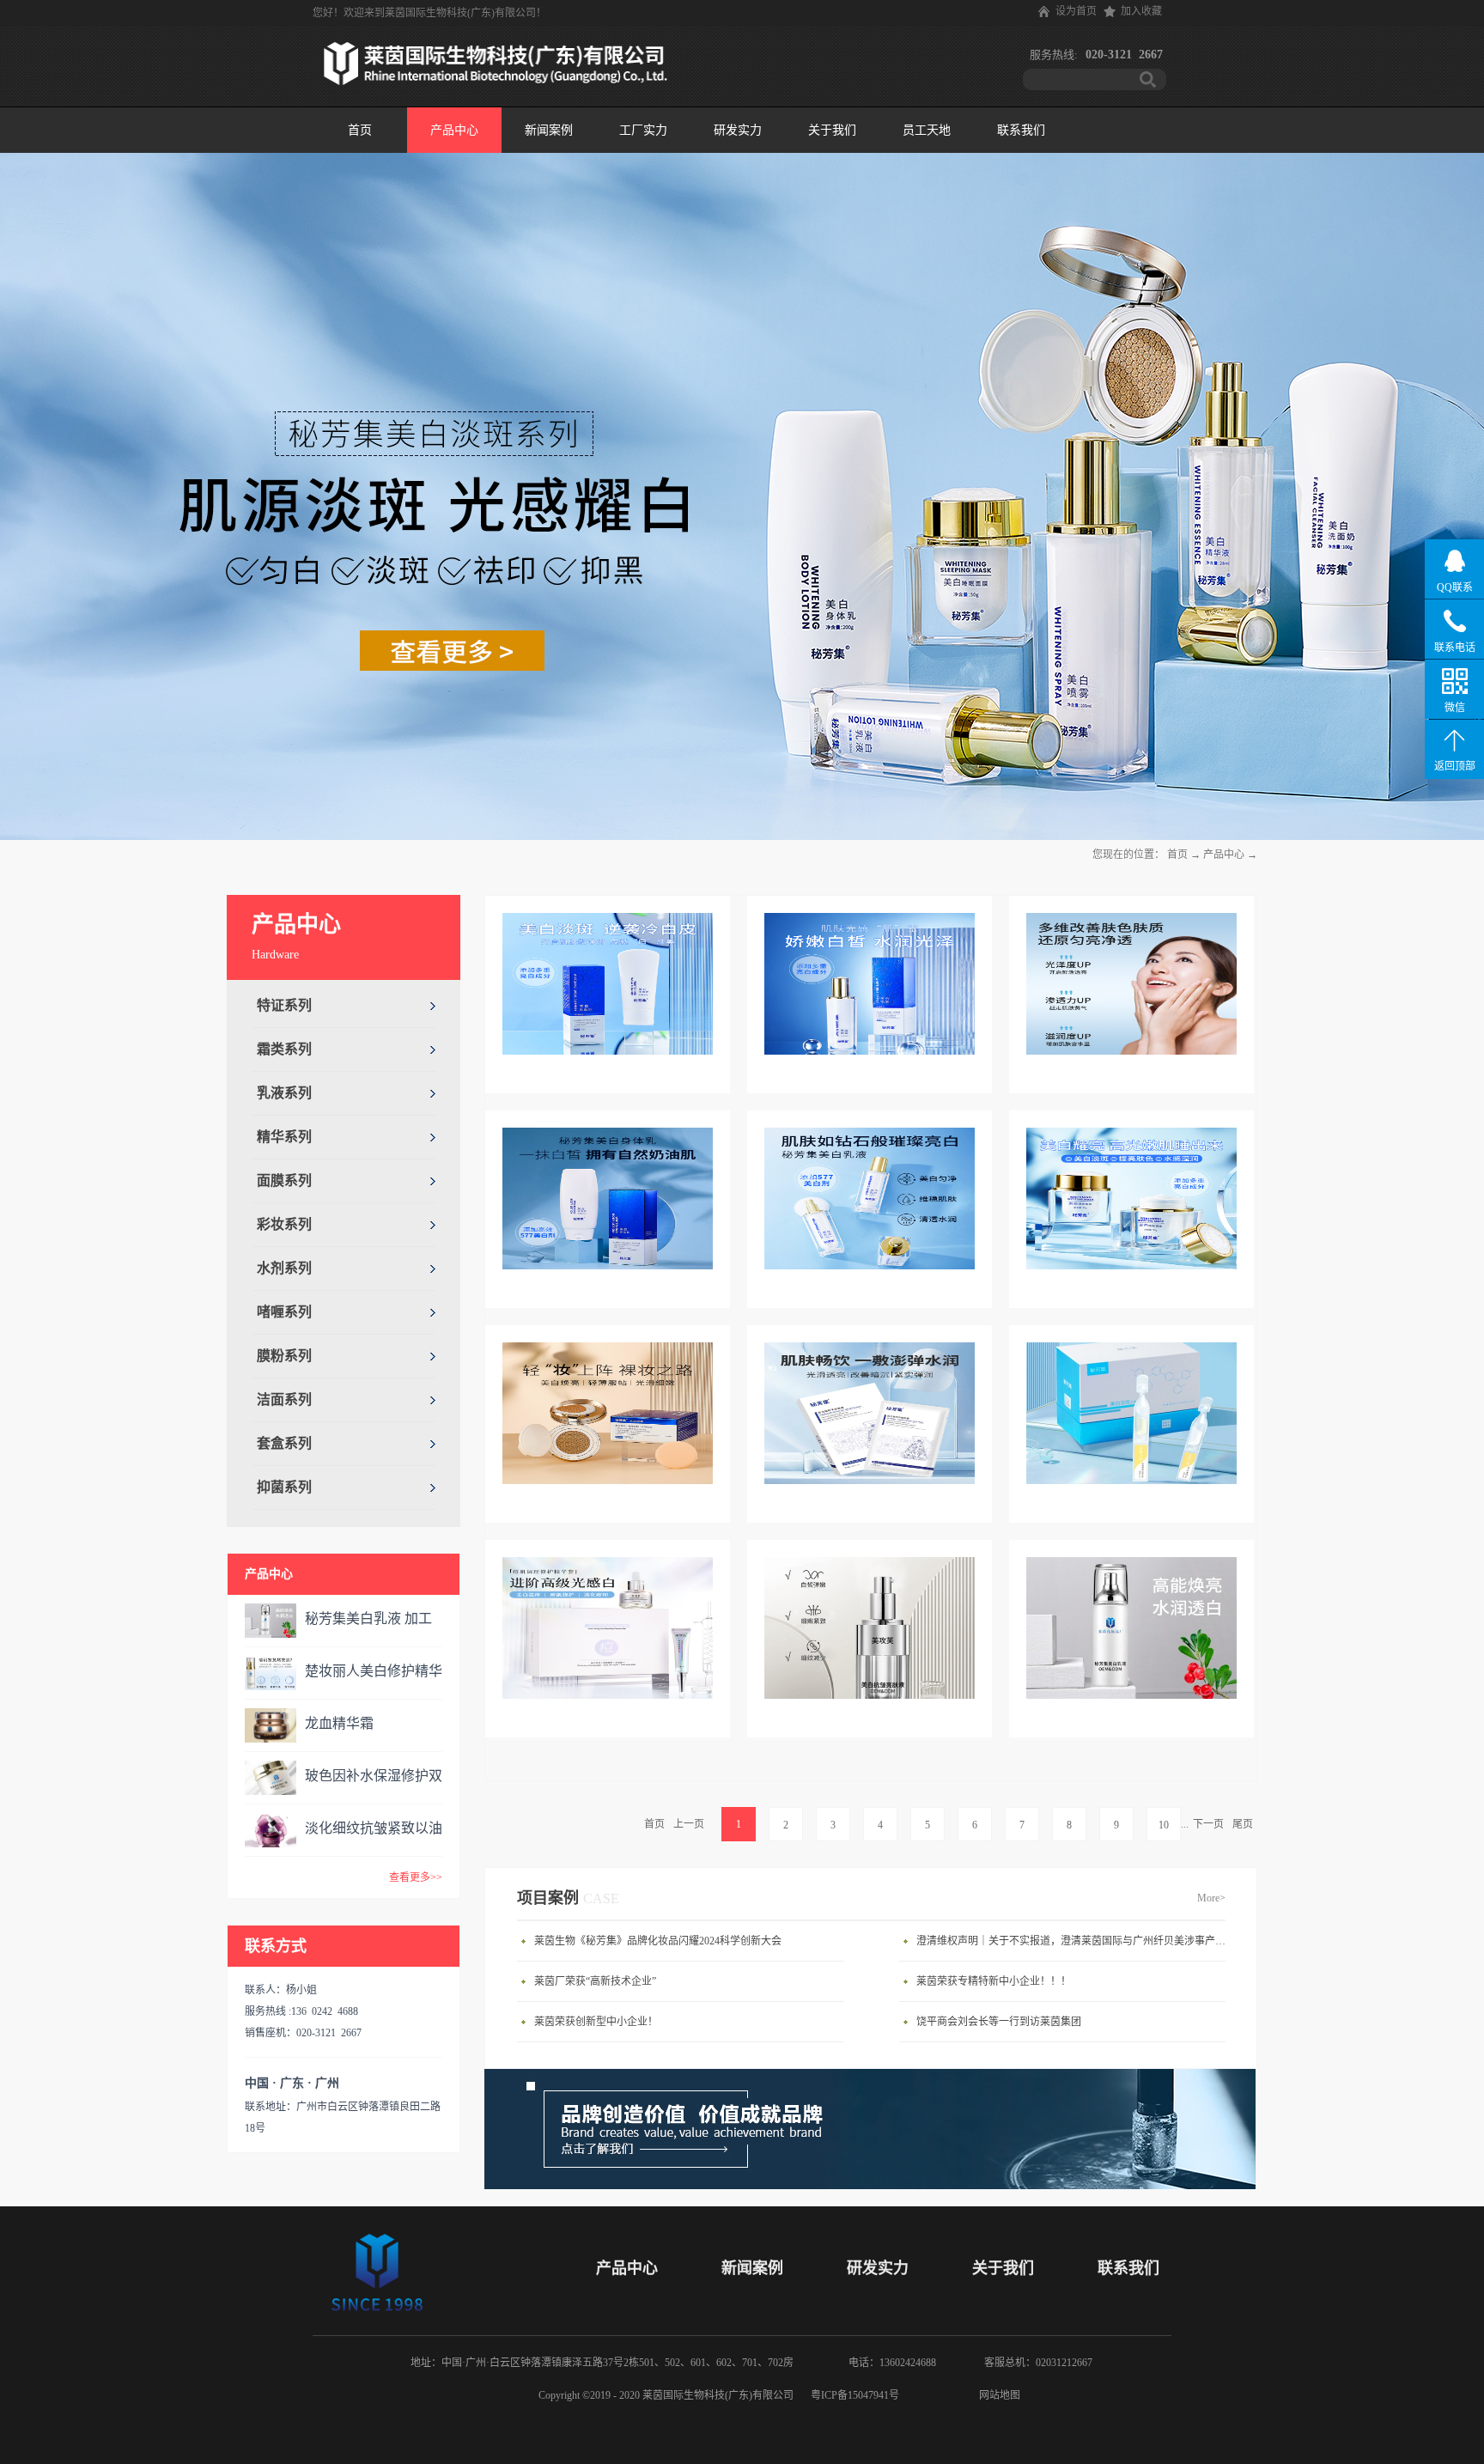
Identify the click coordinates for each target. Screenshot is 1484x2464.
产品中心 (1224, 855)
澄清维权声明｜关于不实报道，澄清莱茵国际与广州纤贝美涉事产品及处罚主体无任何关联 (1075, 1941)
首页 (360, 130)
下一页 (1208, 1824)
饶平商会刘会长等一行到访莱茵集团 (999, 2022)
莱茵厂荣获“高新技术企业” (595, 1981)
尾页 (1243, 1824)
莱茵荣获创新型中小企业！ (596, 2022)
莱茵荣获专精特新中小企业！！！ (994, 1981)
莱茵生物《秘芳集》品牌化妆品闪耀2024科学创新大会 (658, 1941)
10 (1164, 1825)
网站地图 (997, 2395)
